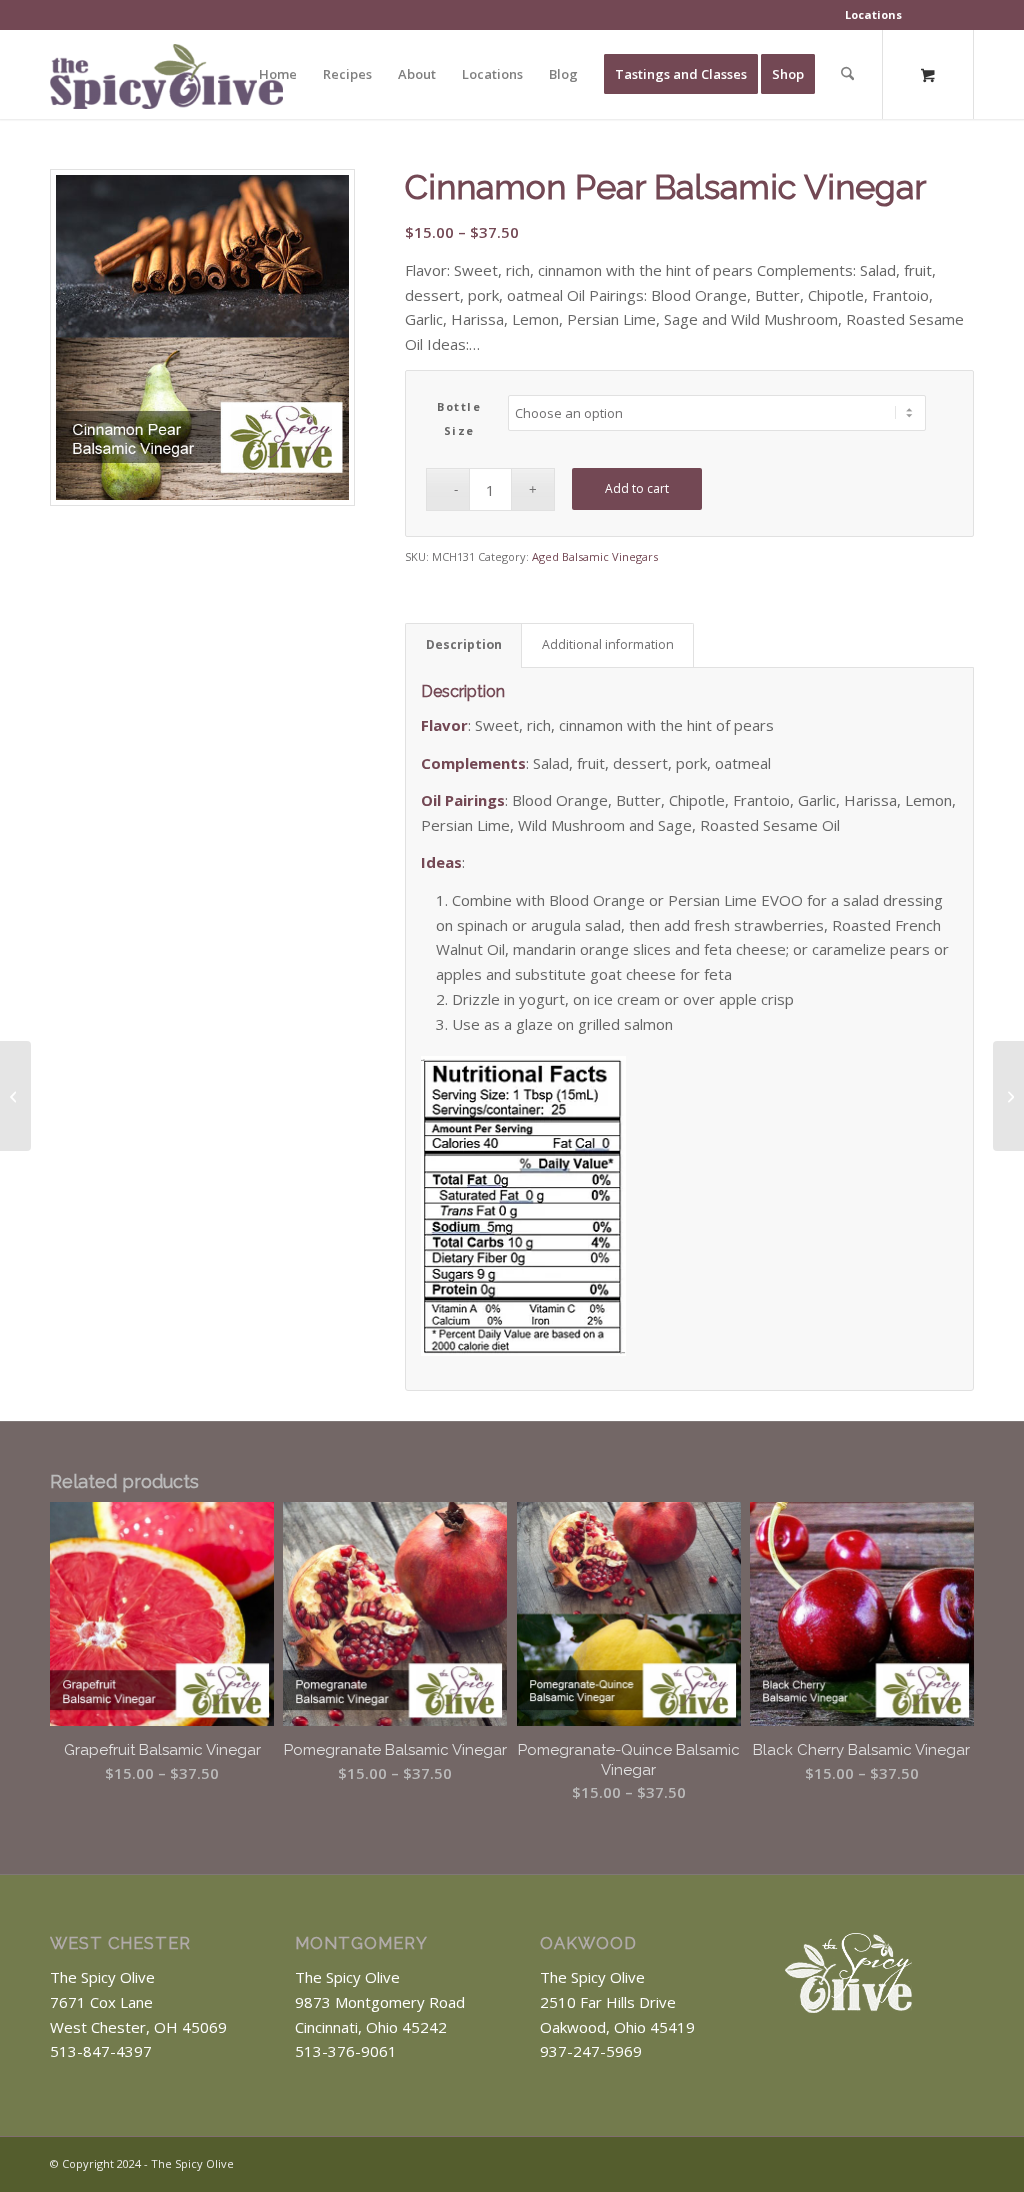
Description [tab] (464, 644)
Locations (873, 14)
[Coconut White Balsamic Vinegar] (1008, 1096)
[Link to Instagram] (959, 2162)
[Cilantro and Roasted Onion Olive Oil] (15, 1096)
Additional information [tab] (608, 644)
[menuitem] (874, 15)
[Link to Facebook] (929, 2162)
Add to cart (637, 488)
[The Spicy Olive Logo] (166, 81)
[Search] (847, 74)
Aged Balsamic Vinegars (595, 556)
